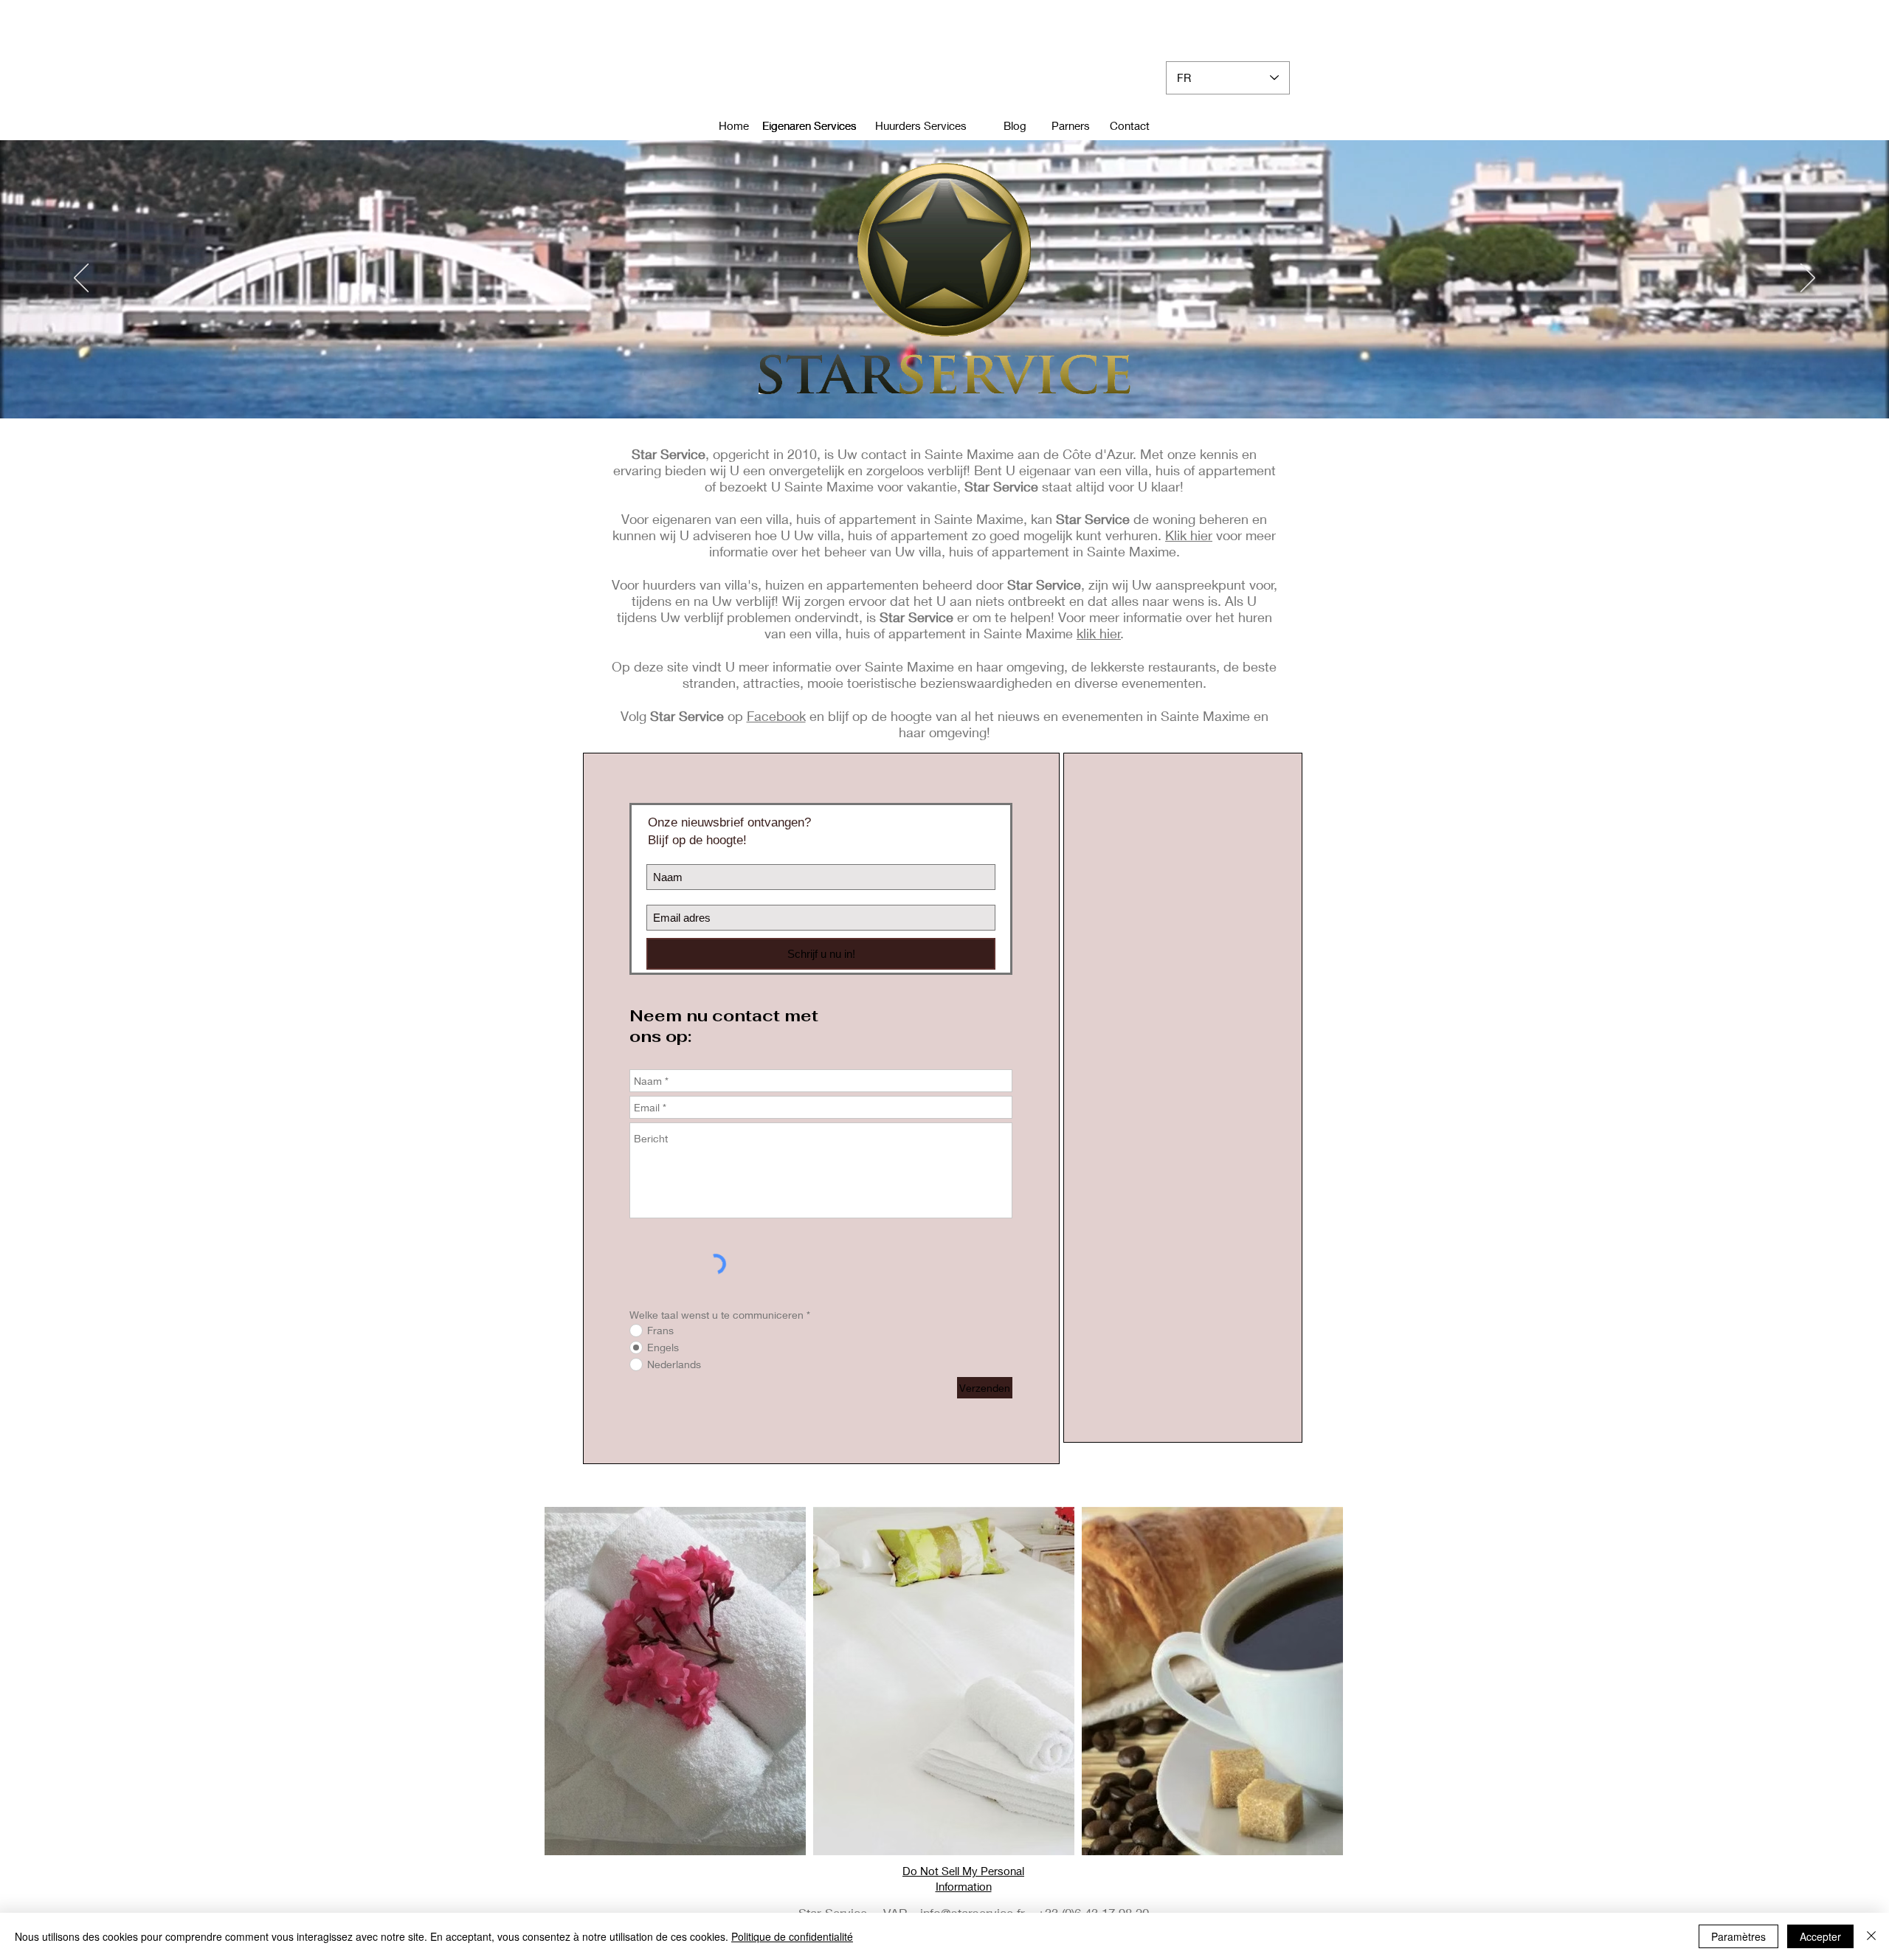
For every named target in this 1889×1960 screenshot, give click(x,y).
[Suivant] (1808, 279)
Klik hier (1189, 535)
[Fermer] (1871, 1936)
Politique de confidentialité (792, 1936)
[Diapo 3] (944, 389)
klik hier (1099, 633)
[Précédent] (81, 279)
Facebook (776, 716)
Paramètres (1738, 1936)
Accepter (1820, 1936)
